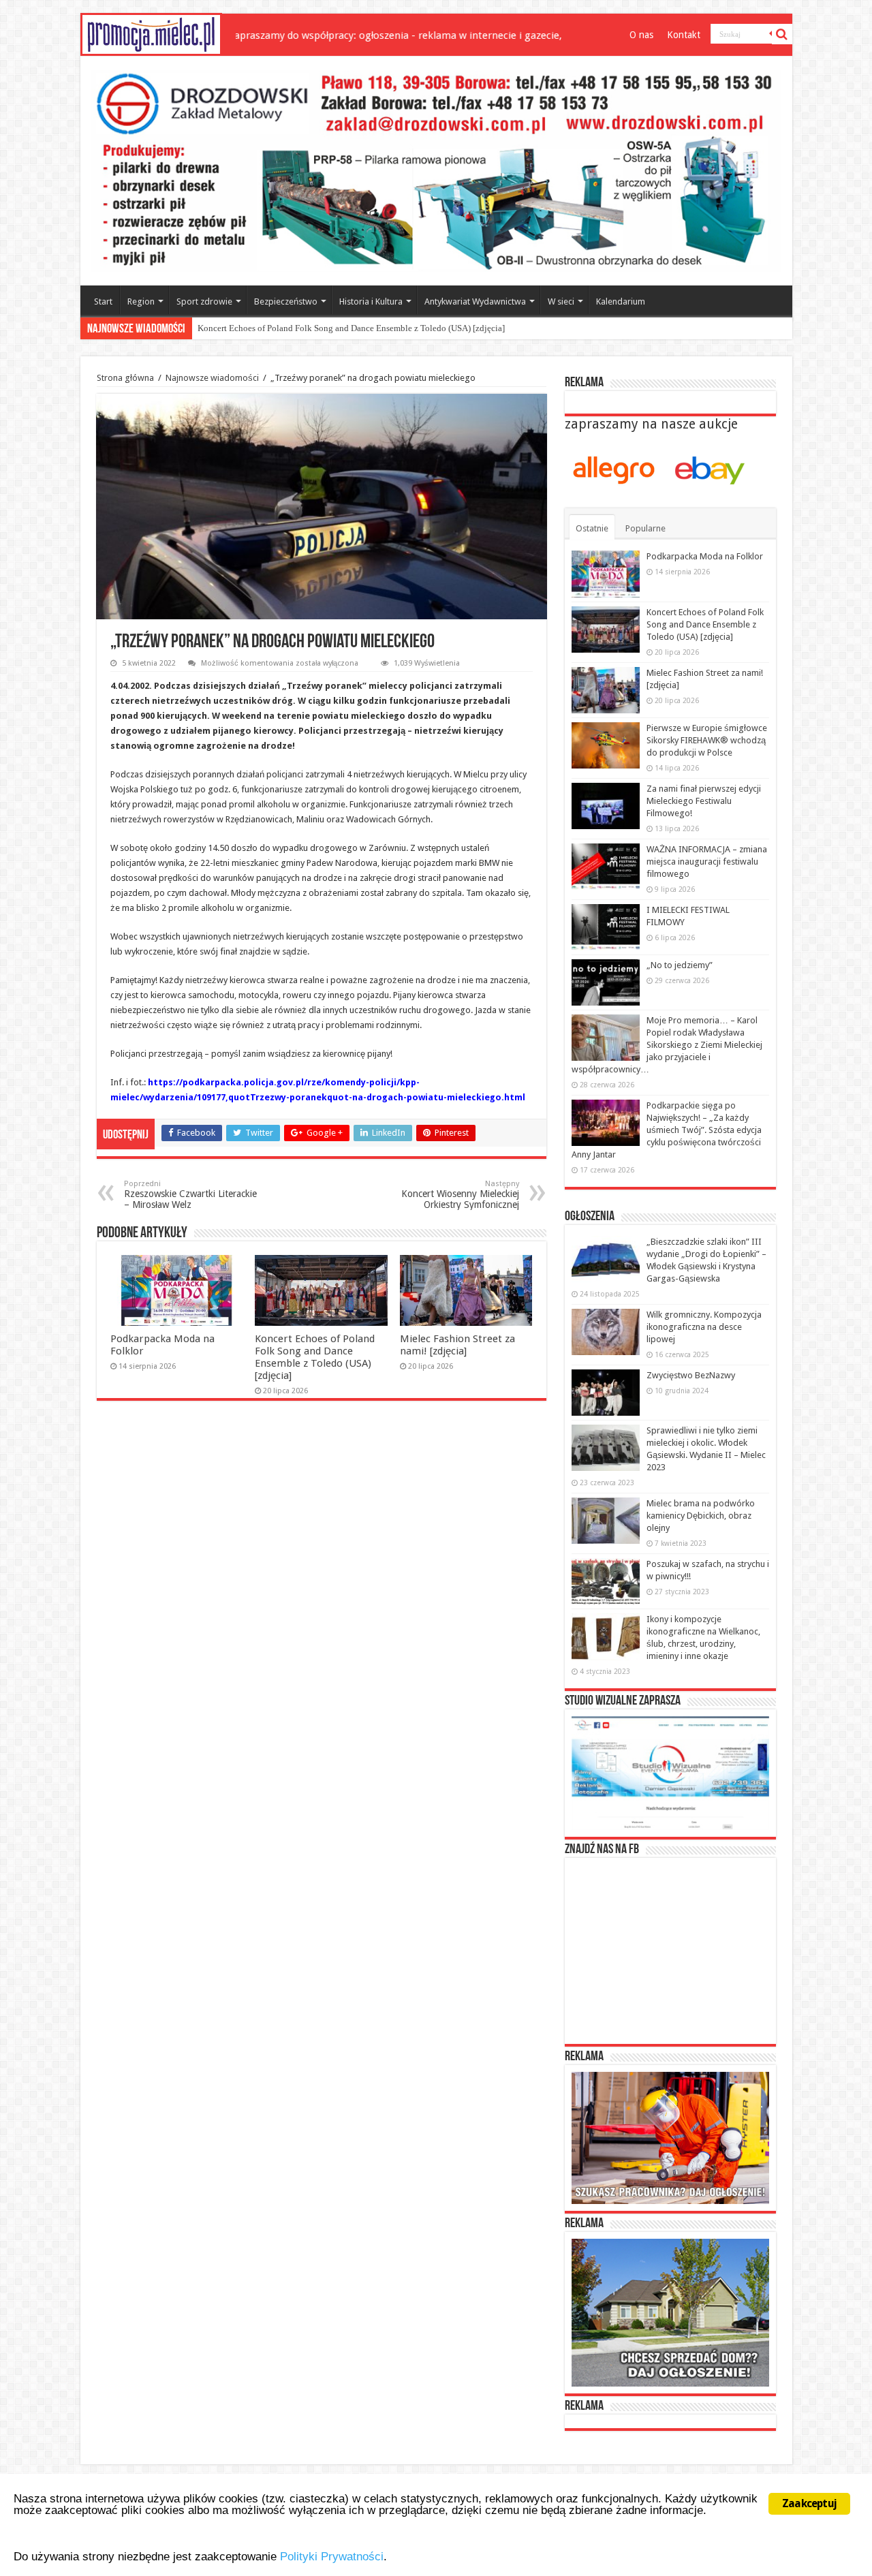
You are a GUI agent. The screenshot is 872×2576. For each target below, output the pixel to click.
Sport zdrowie (204, 301)
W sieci (561, 301)
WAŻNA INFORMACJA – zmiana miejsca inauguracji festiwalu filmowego (707, 862)
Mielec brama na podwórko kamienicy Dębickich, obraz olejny (701, 1516)
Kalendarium (621, 301)
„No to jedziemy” (680, 965)
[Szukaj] (782, 34)
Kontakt (684, 35)
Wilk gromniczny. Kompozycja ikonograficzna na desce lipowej (704, 1327)
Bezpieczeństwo (286, 301)
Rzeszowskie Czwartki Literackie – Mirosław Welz (190, 1195)
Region (141, 301)
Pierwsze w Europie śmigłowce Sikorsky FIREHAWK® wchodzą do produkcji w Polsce (707, 740)
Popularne (645, 528)
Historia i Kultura (371, 301)
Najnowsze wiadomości (212, 378)
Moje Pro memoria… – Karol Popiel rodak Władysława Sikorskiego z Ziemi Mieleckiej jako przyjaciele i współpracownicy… (667, 1045)
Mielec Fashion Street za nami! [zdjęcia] (271, 328)
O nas (641, 35)
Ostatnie (592, 528)
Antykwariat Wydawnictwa (475, 301)
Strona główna (125, 378)
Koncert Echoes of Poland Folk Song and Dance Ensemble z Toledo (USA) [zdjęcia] (315, 1357)
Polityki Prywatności (332, 2557)
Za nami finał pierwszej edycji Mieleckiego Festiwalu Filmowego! (704, 801)
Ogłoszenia (590, 1217)
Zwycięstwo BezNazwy (691, 1375)
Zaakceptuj (809, 2503)
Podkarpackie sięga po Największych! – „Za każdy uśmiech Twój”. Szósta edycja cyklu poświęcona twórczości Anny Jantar (667, 1130)
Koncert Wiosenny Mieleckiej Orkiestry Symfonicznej (460, 1195)
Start (103, 301)
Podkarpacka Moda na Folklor (705, 556)
